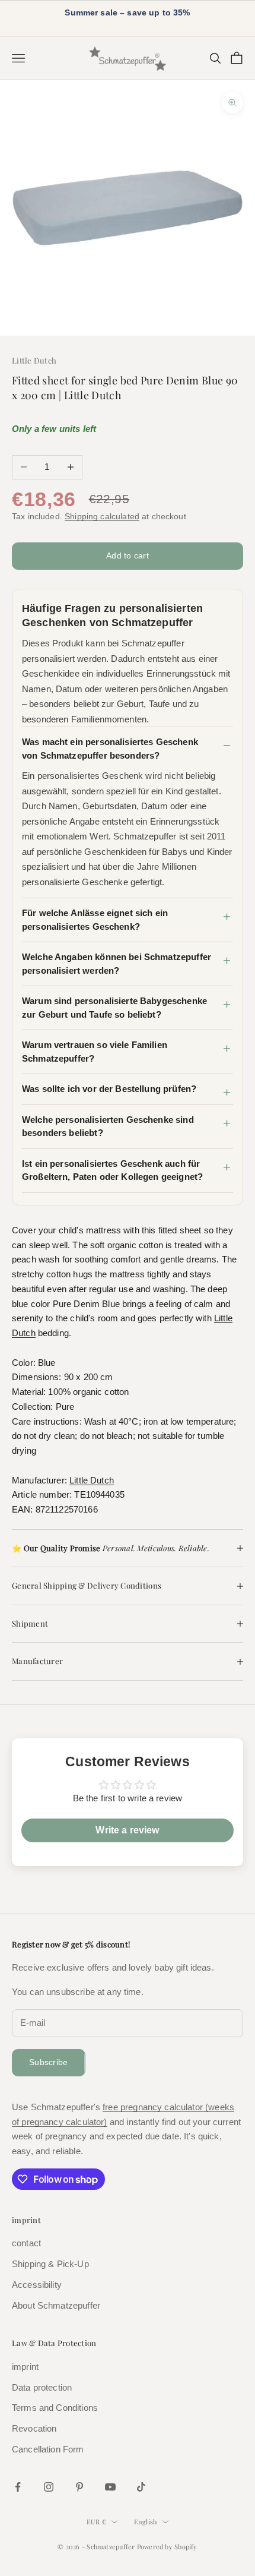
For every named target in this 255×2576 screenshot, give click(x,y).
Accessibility (37, 2285)
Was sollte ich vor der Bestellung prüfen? (109, 1089)
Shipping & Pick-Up (50, 2264)
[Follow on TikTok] (141, 2487)
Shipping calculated (102, 516)
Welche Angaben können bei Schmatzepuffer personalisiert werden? (117, 964)
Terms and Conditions (55, 2408)
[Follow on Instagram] (49, 2487)
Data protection (42, 2387)
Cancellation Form (48, 2449)
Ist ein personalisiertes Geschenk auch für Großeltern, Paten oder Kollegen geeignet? (112, 1170)
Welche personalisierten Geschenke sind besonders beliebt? (108, 1126)
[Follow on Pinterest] (79, 2487)
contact (26, 2243)
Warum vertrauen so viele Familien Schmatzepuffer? (95, 1052)
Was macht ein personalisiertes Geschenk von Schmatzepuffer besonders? (110, 749)
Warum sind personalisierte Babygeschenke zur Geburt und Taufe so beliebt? (114, 1008)
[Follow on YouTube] (110, 2487)
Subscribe (49, 2062)
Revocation (34, 2428)
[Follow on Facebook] (18, 2487)
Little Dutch (34, 360)
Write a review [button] (127, 1830)
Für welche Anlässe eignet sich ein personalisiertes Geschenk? (95, 920)
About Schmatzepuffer (56, 2305)
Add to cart (128, 555)
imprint (25, 2367)
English (146, 2522)
